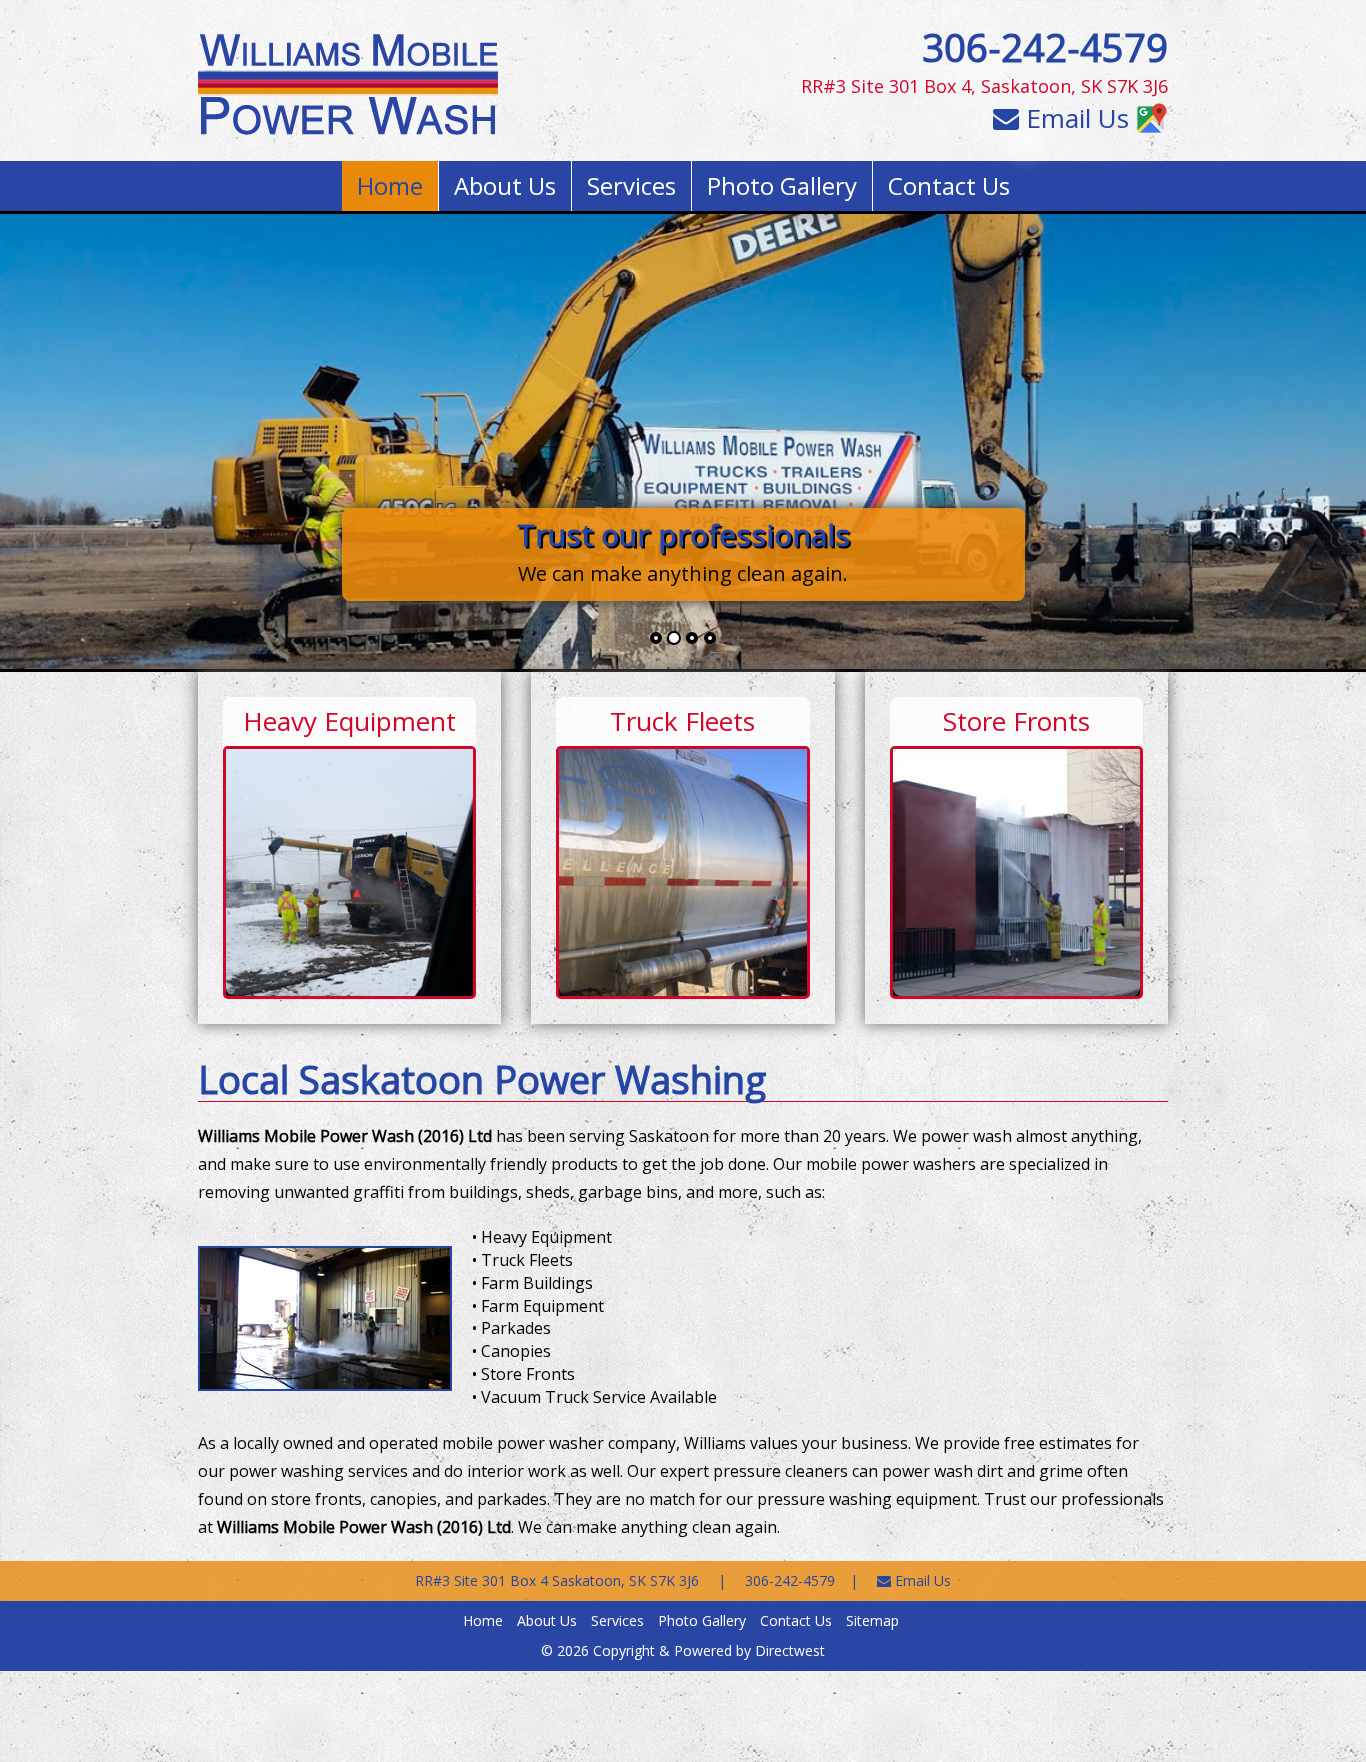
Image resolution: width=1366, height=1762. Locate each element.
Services (631, 185)
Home (390, 185)
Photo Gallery (782, 185)
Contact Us (949, 185)
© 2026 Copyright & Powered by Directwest (683, 1650)
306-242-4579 (1045, 47)
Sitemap (872, 1620)
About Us (505, 185)
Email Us (1074, 118)
